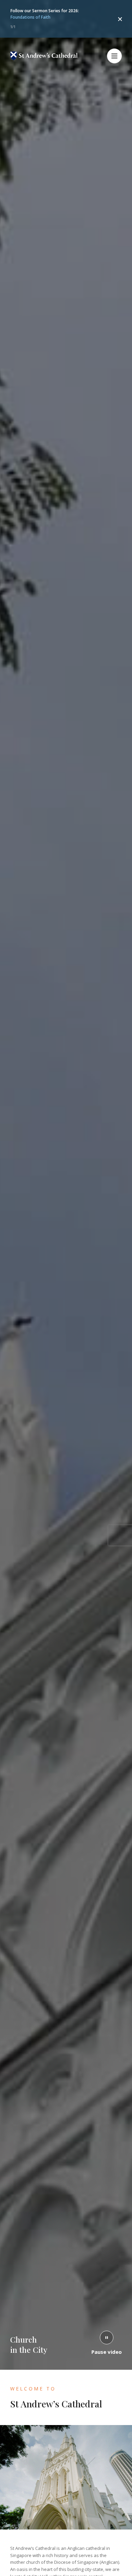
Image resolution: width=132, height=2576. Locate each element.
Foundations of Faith (30, 17)
